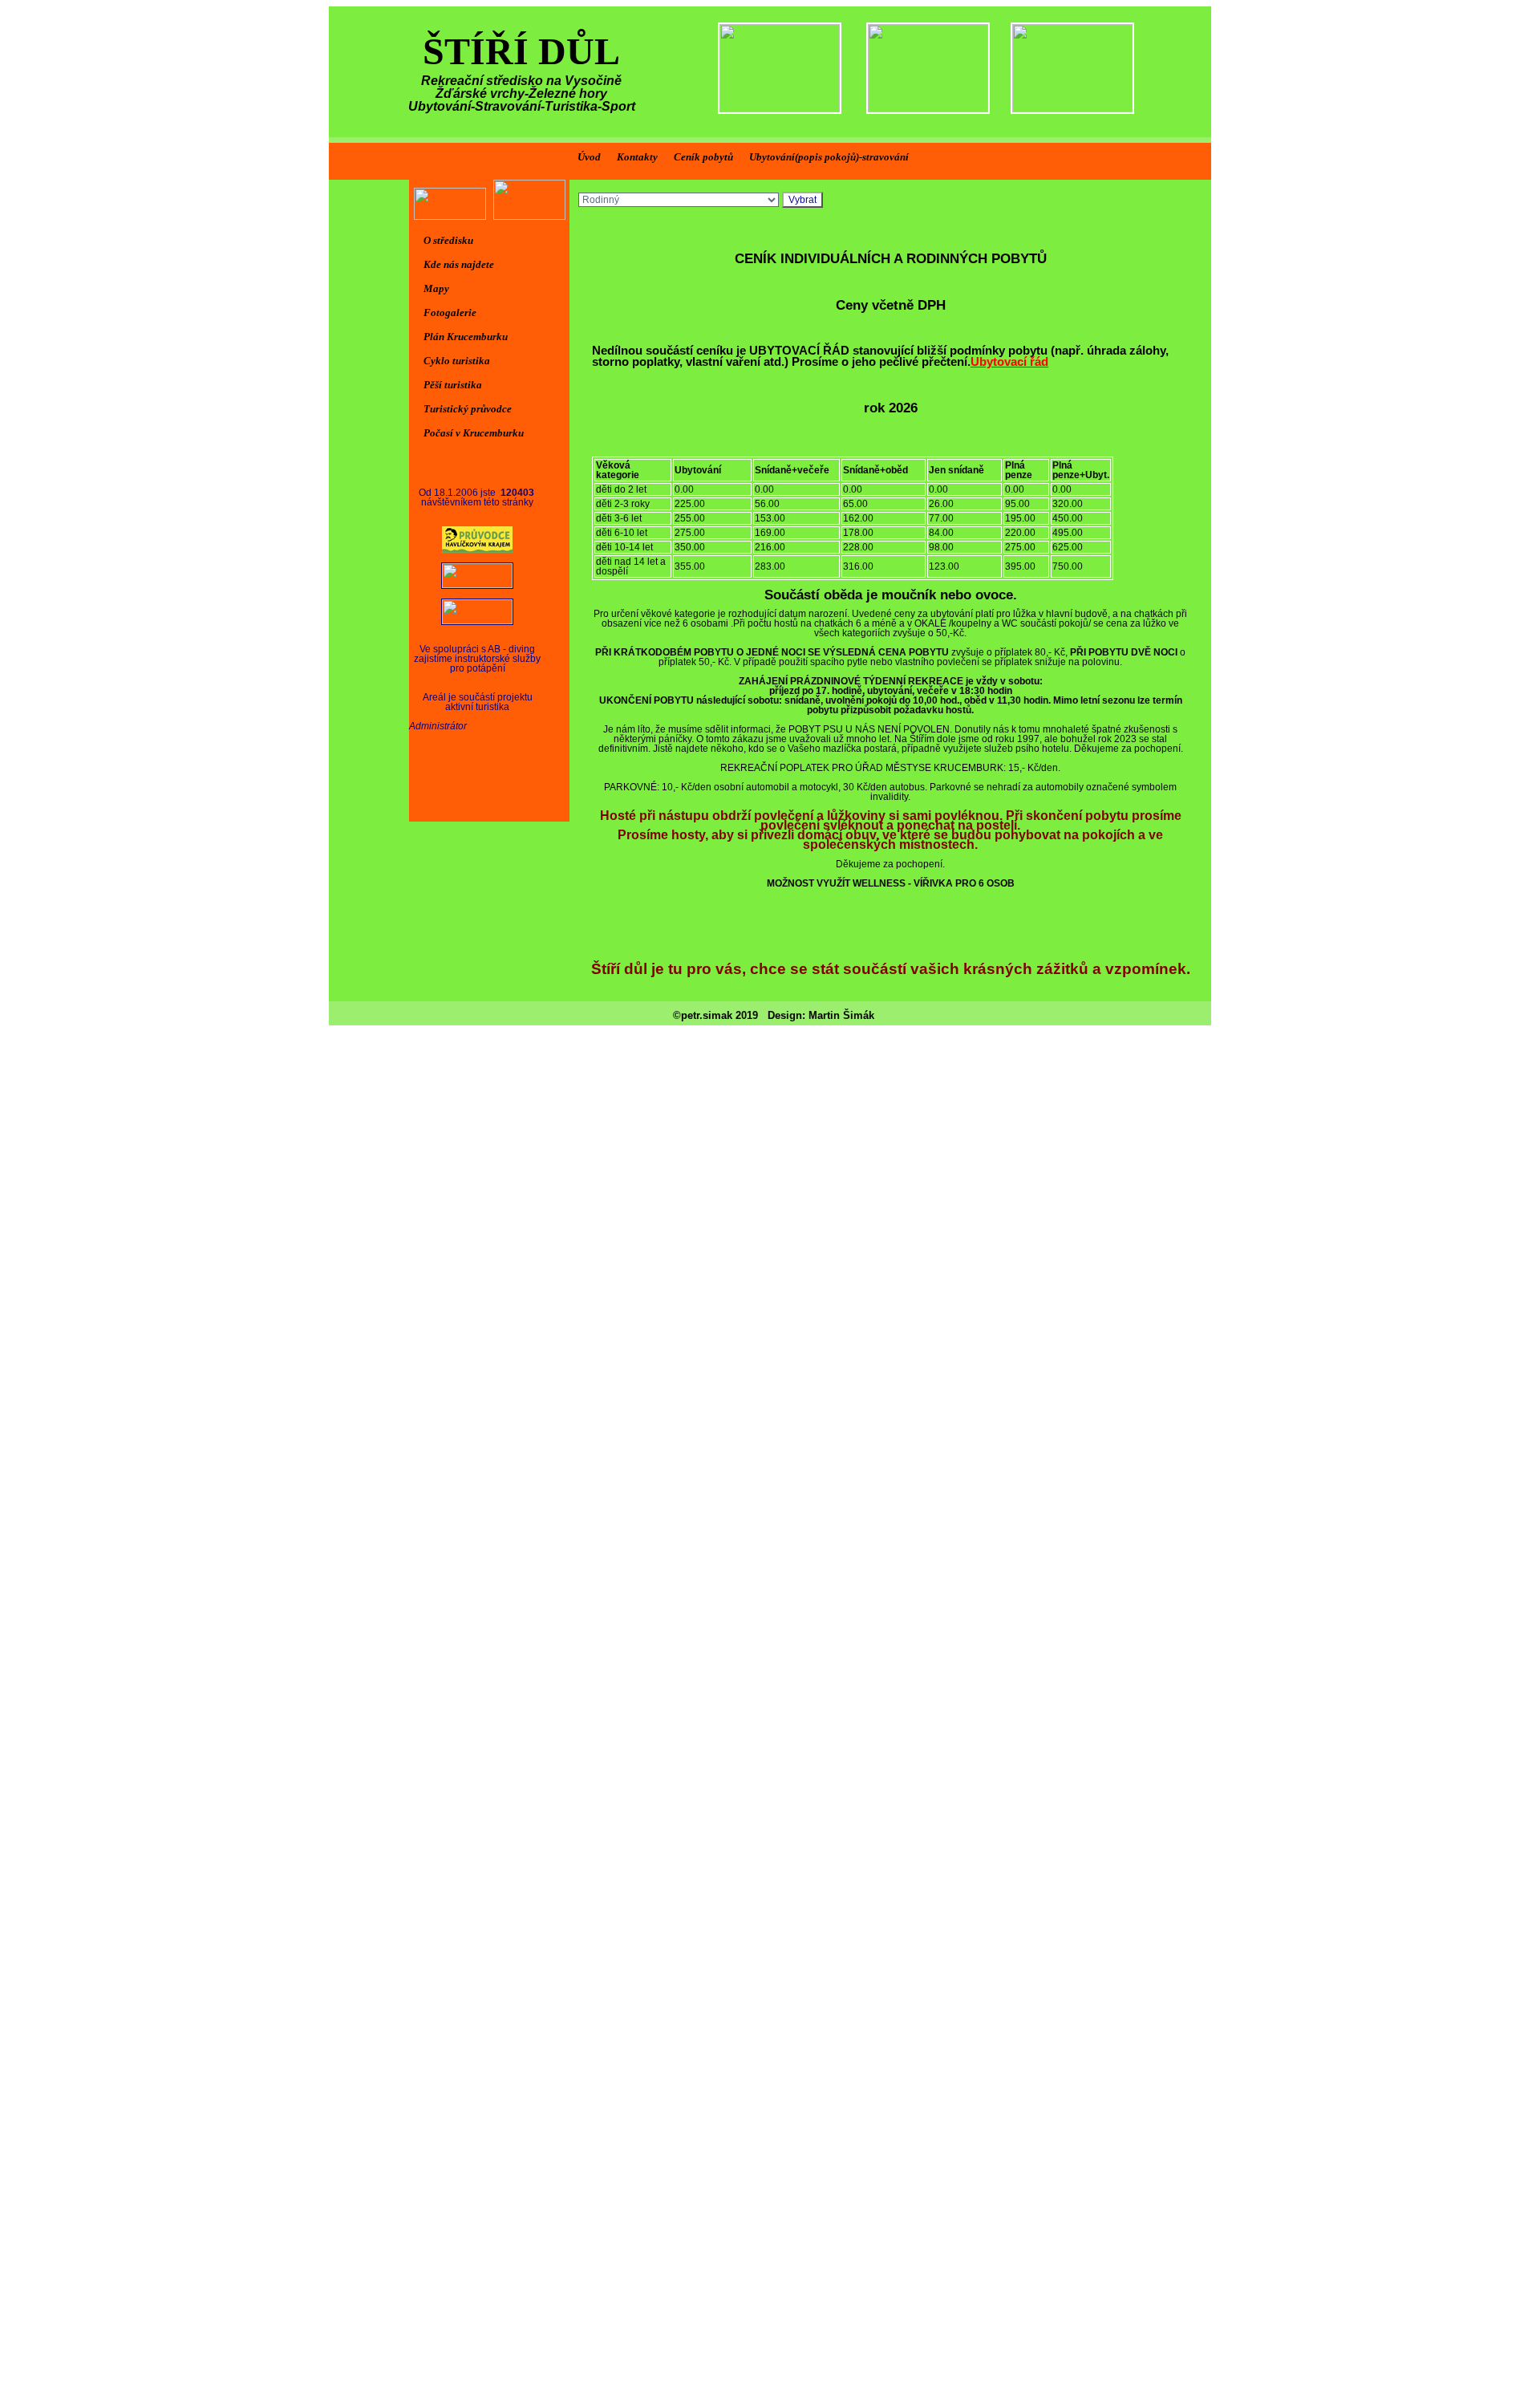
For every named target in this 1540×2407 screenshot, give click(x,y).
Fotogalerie (450, 313)
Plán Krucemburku (466, 337)
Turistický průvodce (468, 409)
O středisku (448, 240)
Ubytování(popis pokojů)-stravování (829, 157)
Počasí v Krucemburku (474, 433)
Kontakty (637, 157)
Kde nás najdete (459, 264)
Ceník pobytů (703, 157)
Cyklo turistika (457, 361)
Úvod (589, 157)
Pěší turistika (453, 385)
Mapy (436, 288)
